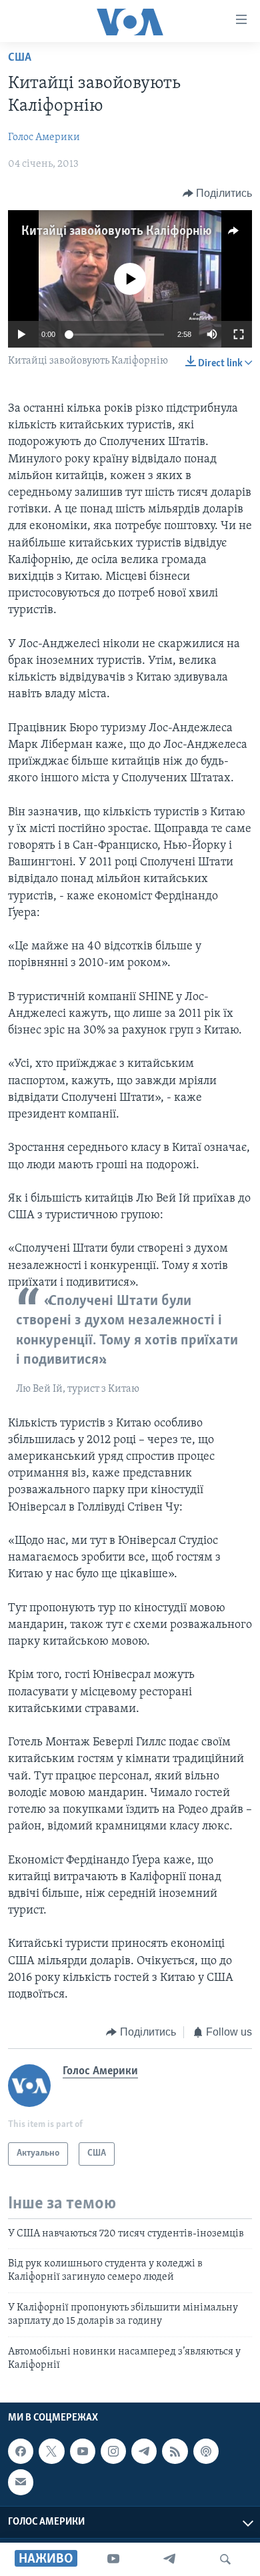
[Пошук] (225, 2559)
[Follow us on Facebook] (21, 2451)
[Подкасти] (206, 2451)
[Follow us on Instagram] (113, 2451)
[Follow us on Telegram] (144, 2451)
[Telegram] (169, 2559)
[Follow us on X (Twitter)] (51, 2451)
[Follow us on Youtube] (83, 2451)
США (20, 58)
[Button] (218, 193)
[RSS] (175, 2451)
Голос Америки (44, 137)
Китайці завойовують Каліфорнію (117, 232)
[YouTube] (113, 2559)
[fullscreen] (239, 334)
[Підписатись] (21, 2483)
